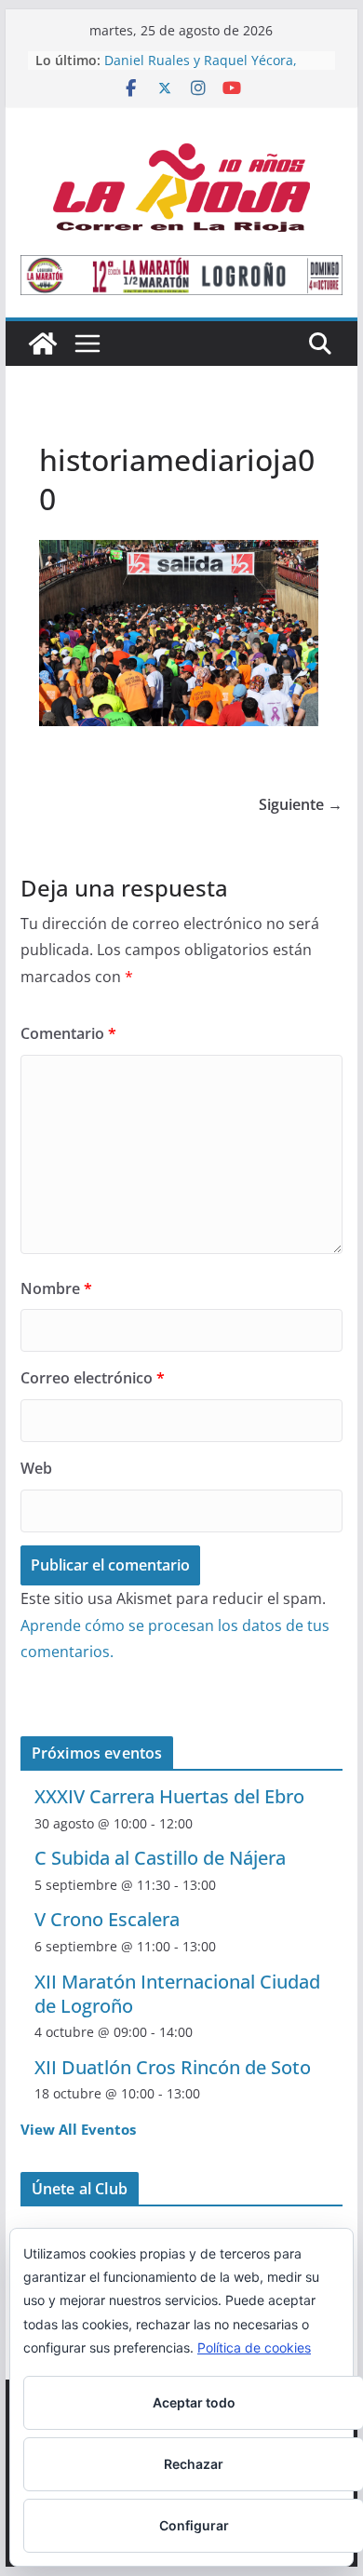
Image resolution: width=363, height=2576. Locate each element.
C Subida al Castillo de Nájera (160, 1858)
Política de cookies (254, 2347)
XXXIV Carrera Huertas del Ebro (169, 1796)
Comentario (68, 1033)
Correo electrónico (93, 1378)
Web (36, 1468)
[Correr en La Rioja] (43, 344)
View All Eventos (78, 2129)
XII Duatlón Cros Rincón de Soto (173, 2067)
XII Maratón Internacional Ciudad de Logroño (177, 1994)
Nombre (56, 1288)
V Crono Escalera (107, 1919)
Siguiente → (301, 804)
